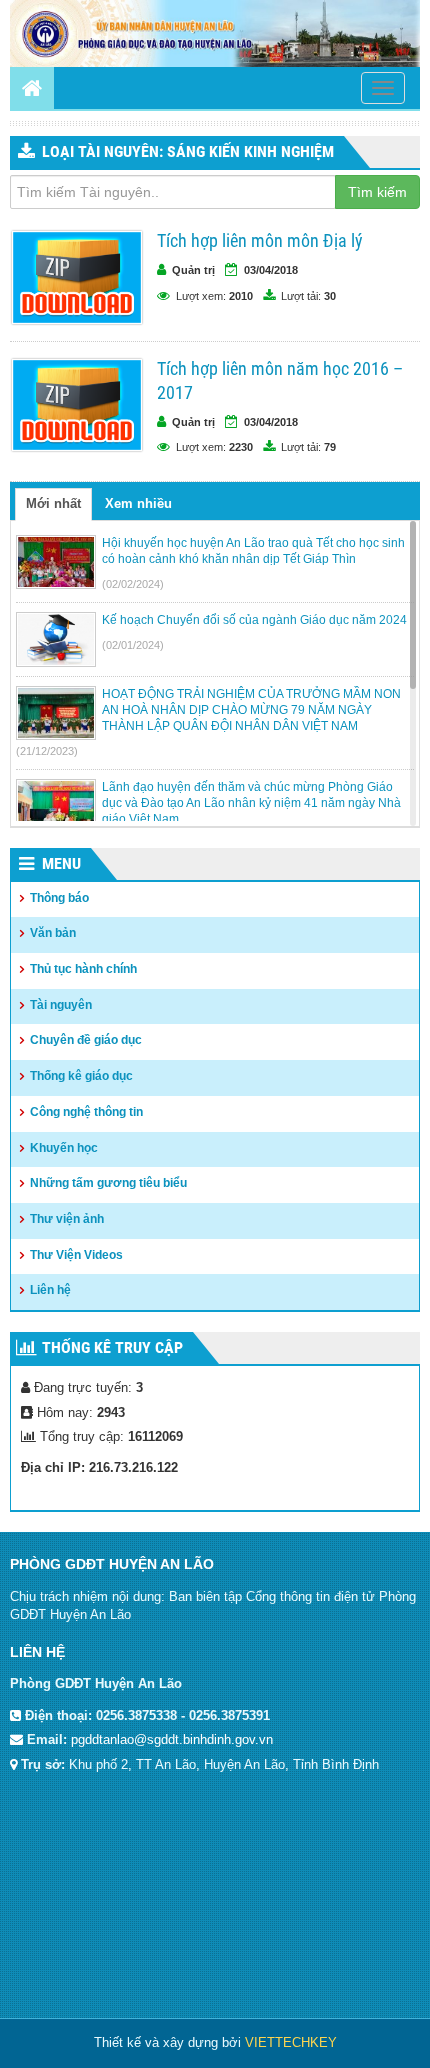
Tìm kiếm (377, 192)
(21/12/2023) (47, 751)
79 (330, 447)
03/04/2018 (271, 270)
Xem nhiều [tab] (138, 503)
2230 (241, 447)
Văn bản (53, 933)
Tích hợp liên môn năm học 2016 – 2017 (280, 380)
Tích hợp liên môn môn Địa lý (260, 240)
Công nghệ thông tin (86, 1112)
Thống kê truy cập (112, 1347)
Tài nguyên (61, 1005)
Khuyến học (64, 1148)
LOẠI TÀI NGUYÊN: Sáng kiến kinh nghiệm (188, 151)
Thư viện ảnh (67, 1219)
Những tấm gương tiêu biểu (108, 1183)
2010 (241, 296)
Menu (61, 863)
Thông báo (59, 898)
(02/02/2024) (133, 584)
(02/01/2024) (133, 645)
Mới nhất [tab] (53, 503)
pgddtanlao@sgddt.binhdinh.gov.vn (172, 1739)
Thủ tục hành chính (83, 969)
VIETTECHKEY (291, 2042)
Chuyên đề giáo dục (86, 1040)
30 (330, 296)
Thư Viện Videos (76, 1255)
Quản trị (193, 270)
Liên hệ (50, 1290)
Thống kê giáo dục (81, 1076)
